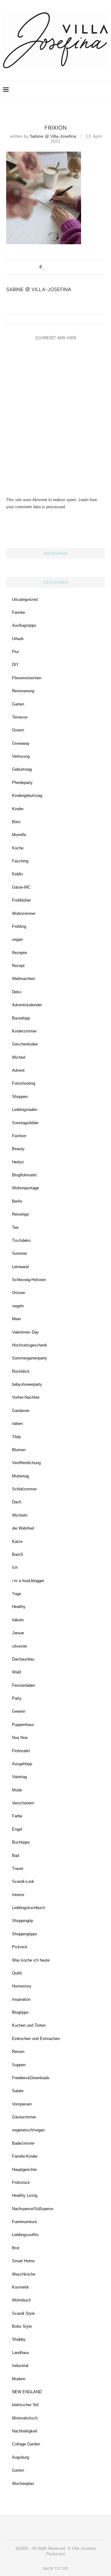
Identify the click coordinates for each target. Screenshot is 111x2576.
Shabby (19, 2339)
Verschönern (23, 1803)
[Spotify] (90, 90)
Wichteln (20, 1515)
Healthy (19, 1607)
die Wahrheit (23, 1528)
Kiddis (18, 874)
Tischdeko (21, 1240)
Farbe (17, 1816)
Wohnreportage (25, 1188)
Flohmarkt (21, 1751)
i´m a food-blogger (28, 1581)
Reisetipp (20, 1214)
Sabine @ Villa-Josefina (53, 136)
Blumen (19, 1450)
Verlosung (21, 756)
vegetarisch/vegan (28, 2130)
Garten (18, 704)
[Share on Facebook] (50, 267)
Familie (18, 612)
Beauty (18, 1149)
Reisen (18, 2052)
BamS (18, 1554)
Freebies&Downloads (31, 2078)
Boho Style (22, 2326)
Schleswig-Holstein (29, 1280)
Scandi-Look (23, 1881)
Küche (18, 848)
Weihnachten (24, 979)
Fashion (19, 1136)
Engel (17, 1829)
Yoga (16, 1594)
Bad (16, 1856)
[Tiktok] (96, 90)
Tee (15, 1227)
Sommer (20, 1253)
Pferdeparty (22, 783)
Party (17, 1698)
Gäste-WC (21, 887)
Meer (16, 1319)
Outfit (17, 1973)
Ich (15, 1567)
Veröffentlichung (26, 1463)
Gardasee (21, 1411)
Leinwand (20, 1267)
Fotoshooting (24, 1083)
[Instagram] (64, 90)
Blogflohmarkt (24, 1175)
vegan (17, 939)
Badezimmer (23, 2143)
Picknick (20, 1947)
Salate (18, 2091)
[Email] (83, 90)
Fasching (20, 861)
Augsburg (21, 2457)
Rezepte (19, 953)
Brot (16, 2248)
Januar (18, 1633)
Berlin (17, 1201)
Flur (15, 652)
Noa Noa (20, 1738)
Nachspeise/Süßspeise (33, 2209)
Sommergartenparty (30, 1358)
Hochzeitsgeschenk (30, 1345)
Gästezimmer (24, 2117)
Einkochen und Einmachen (36, 2039)
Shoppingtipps (25, 1934)
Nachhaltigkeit (25, 2431)
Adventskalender (27, 1005)
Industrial (20, 2366)
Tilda (16, 1437)
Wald (16, 1672)
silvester (20, 1646)
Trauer (18, 1868)
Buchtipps (21, 1842)
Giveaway (21, 743)
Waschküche (24, 2274)
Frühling (19, 926)
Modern (19, 2379)
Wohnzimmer (24, 913)
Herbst (18, 1162)
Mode (17, 1790)
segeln (18, 1306)
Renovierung (23, 691)
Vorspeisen (22, 2104)
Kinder (18, 809)
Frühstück (21, 2182)
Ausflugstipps (24, 625)
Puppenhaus (23, 1725)
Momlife (19, 835)
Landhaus (21, 2353)
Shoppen (20, 1097)
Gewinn (19, 1711)
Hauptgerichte (24, 2170)
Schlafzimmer (24, 1489)
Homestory (22, 1986)
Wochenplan (23, 2484)
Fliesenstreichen (27, 678)
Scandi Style (23, 2313)
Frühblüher (21, 900)
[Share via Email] (68, 267)
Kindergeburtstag (27, 796)
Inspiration (21, 1999)
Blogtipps (20, 2012)
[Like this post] (44, 267)
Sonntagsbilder (25, 1123)
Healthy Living (25, 2195)
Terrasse (20, 717)
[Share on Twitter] (56, 267)
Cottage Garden (26, 2444)
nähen (17, 1424)
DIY (15, 665)
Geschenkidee (25, 1044)
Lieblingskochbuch (29, 1908)
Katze (17, 1541)
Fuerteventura (24, 2222)
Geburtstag (22, 769)
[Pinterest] (70, 90)
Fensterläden (24, 1685)
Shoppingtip (23, 1921)
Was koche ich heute (31, 1960)
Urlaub (18, 639)
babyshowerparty (27, 1384)
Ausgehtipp (22, 1764)
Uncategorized (25, 599)
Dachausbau (23, 1659)
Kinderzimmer (24, 1031)
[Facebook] (77, 90)
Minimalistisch (25, 2418)
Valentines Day (25, 1332)
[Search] (105, 90)
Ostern (18, 730)
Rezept (18, 966)
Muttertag (21, 1476)
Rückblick (21, 1371)
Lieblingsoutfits (25, 2235)
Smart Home (23, 2261)
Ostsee (18, 1293)
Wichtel (19, 1057)
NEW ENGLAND (27, 2392)
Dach (17, 1502)
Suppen (19, 2065)
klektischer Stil (25, 2405)
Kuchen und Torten (29, 2025)
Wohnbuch (21, 2300)
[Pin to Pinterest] (62, 267)
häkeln (18, 1620)
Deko (17, 992)
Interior (18, 1895)
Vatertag (19, 1777)
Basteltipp (21, 1018)
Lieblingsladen (25, 1110)
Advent (18, 1070)
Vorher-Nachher (26, 1397)
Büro (16, 822)
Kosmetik (21, 2287)
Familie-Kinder (25, 2156)
